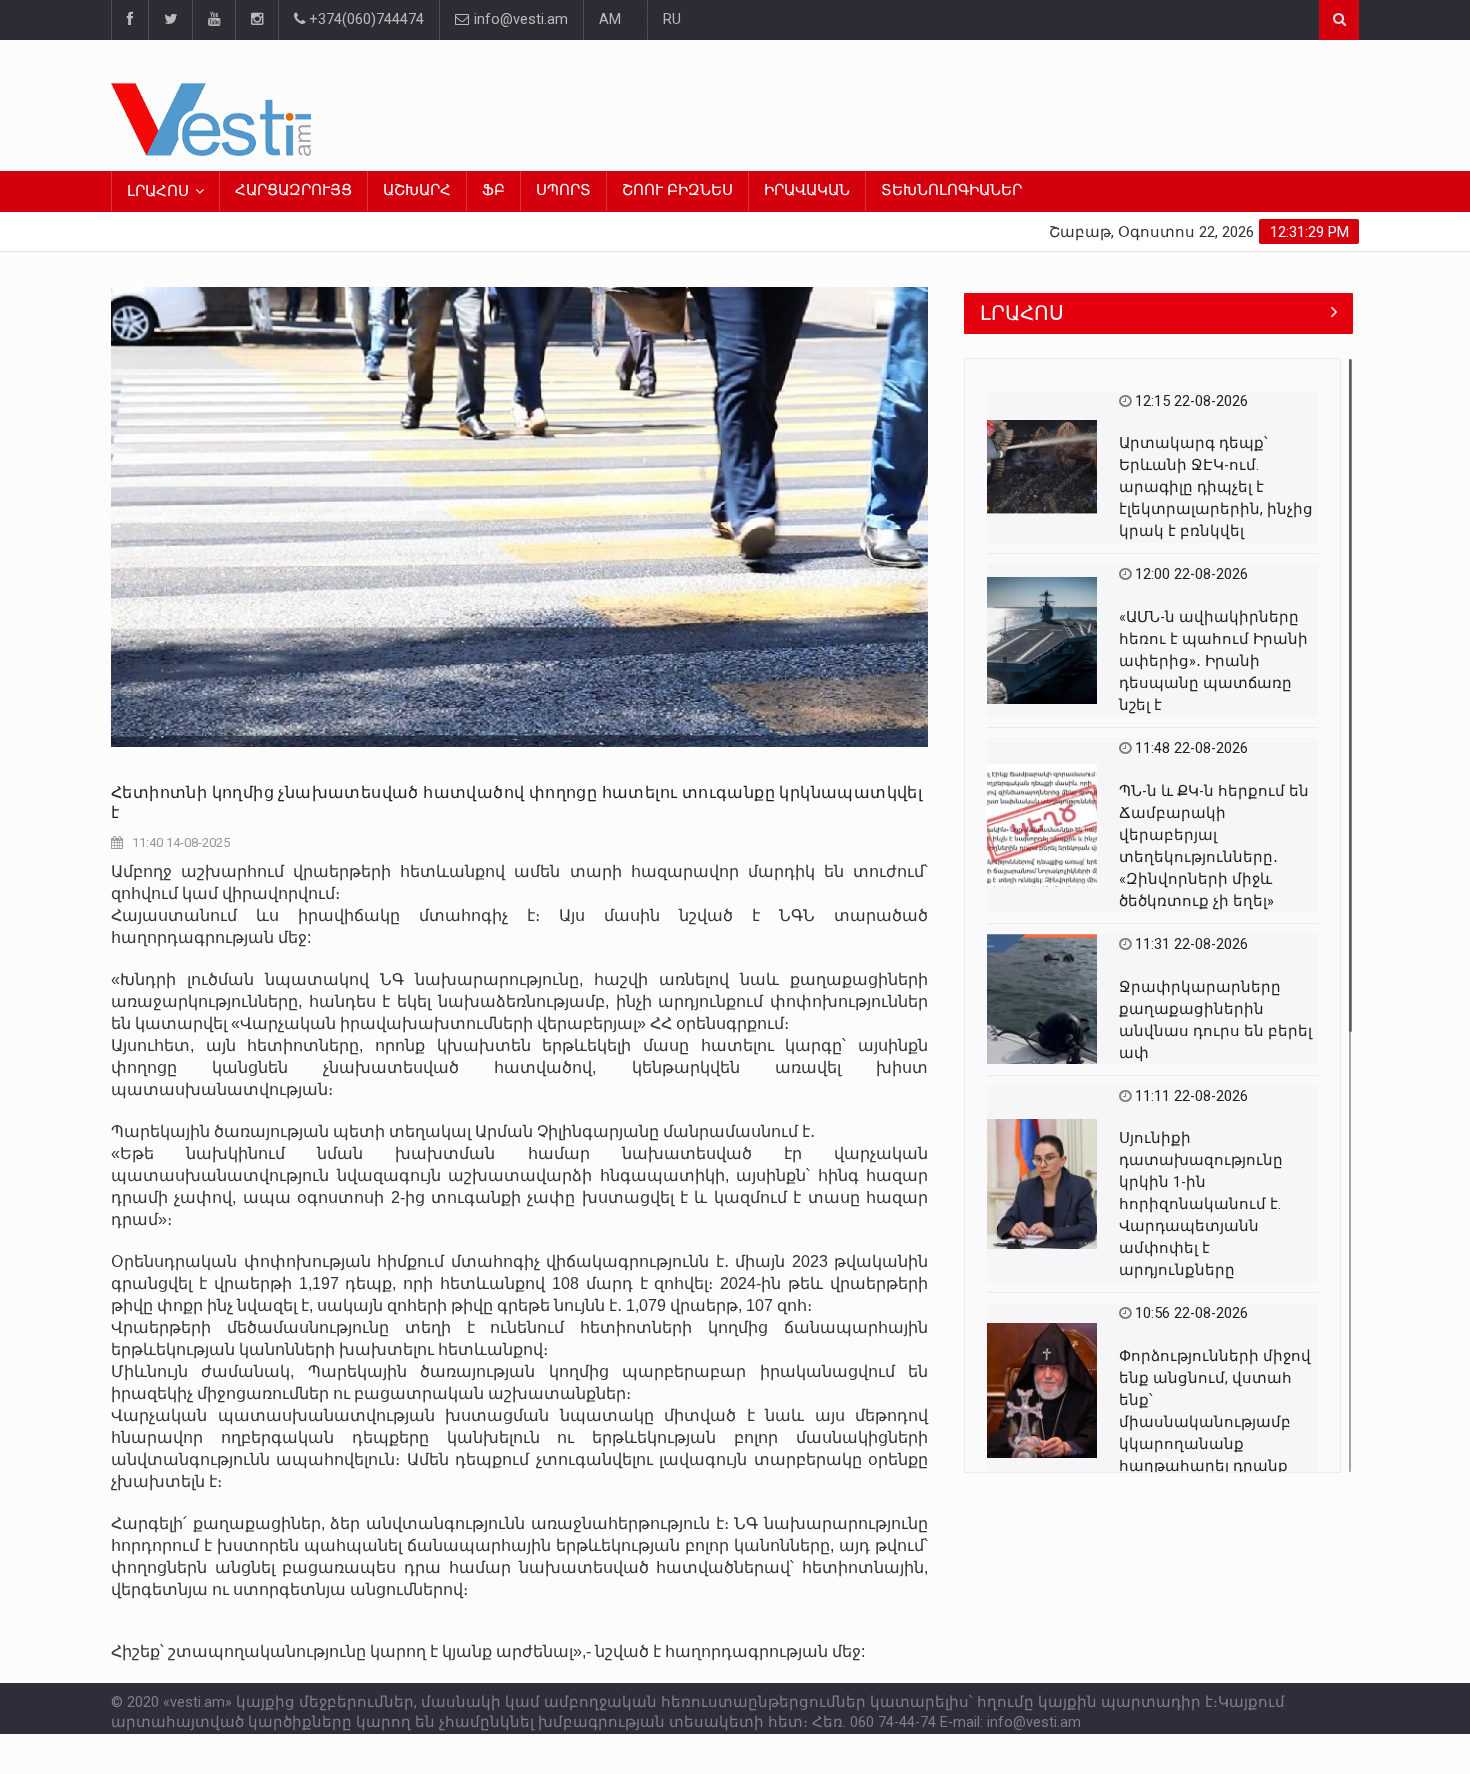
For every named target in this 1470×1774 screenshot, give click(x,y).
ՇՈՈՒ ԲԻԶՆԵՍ (677, 190)
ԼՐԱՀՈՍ (158, 191)
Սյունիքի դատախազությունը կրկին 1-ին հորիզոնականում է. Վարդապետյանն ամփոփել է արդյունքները (1201, 1204)
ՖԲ (493, 190)
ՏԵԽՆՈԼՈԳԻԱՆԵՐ (951, 190)
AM (610, 19)
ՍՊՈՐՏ (563, 190)
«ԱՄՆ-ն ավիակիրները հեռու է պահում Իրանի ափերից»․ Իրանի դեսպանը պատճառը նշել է (1213, 661)
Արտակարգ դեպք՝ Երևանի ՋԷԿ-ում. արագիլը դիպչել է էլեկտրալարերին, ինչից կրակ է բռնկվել (1216, 487)
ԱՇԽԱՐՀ (417, 190)
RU (672, 19)
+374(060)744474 (364, 19)
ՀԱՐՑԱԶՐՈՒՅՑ (293, 190)
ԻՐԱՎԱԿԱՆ (807, 190)
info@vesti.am (521, 19)
